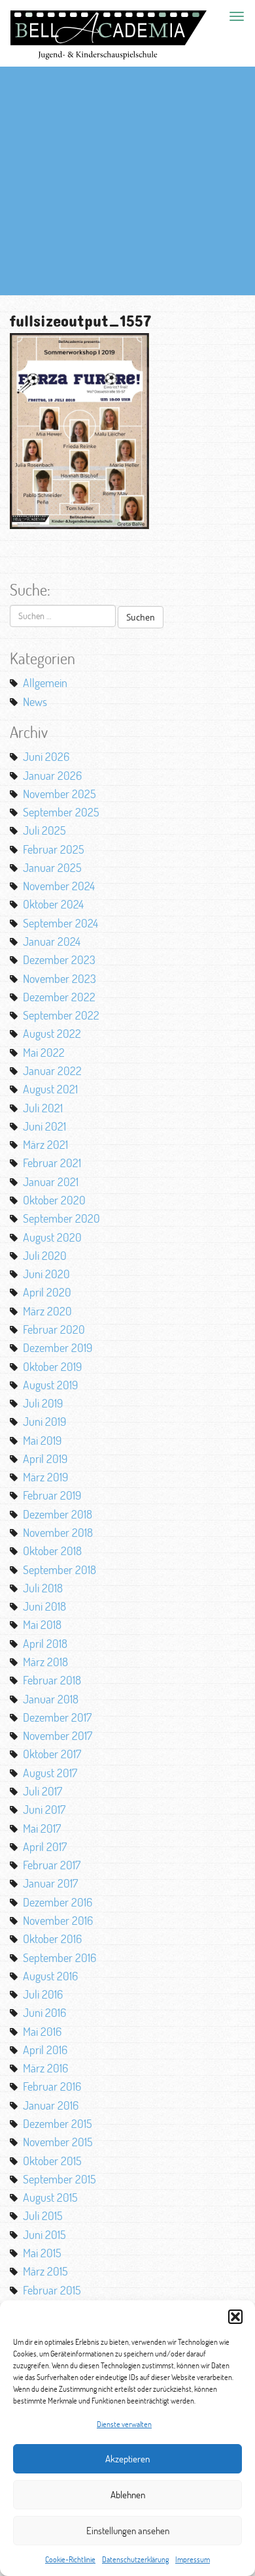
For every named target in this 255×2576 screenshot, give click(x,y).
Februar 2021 (52, 1163)
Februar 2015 (52, 2290)
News (35, 701)
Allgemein (45, 683)
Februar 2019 (52, 1495)
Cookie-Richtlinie (70, 2559)
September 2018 (59, 1570)
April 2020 (47, 1292)
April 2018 (45, 1643)
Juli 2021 (43, 1108)
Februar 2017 (52, 1865)
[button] (235, 2317)
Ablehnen (128, 2495)
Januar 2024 (52, 941)
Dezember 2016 (58, 1902)
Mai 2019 (42, 1440)
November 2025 (59, 794)
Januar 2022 (52, 1071)
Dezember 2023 (59, 959)
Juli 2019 (43, 1403)
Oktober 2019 (52, 1366)
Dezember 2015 (58, 2123)
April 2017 (45, 1846)
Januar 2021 (51, 1182)
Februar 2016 (52, 2086)
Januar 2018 (51, 1699)
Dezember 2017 (57, 1717)
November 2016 (58, 1920)
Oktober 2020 (54, 1200)
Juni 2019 (44, 1421)
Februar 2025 (54, 849)
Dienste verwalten (124, 2424)
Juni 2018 (44, 1606)
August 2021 (50, 1089)
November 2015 (58, 2142)
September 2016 (59, 1957)
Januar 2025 (52, 867)
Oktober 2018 (52, 1551)
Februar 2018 (52, 1680)
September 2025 (61, 812)
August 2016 (50, 1976)
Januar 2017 (50, 1883)
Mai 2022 (44, 1052)
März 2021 (45, 1144)
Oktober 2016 (52, 1939)
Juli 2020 (45, 1255)
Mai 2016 (42, 2031)
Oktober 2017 (52, 1754)
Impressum (193, 2559)
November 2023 (59, 978)
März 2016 (45, 2068)
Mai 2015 (42, 2253)
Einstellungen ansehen (128, 2531)
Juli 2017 (42, 1791)
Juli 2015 (43, 2215)
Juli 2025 (44, 830)
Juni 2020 (46, 1274)
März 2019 (45, 1477)
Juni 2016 (44, 2012)
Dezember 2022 (59, 997)
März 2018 (45, 1662)
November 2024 (59, 886)
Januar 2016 (51, 2105)
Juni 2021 (44, 1126)
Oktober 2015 (52, 2161)
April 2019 (45, 1458)
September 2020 (61, 1218)
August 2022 (52, 1033)
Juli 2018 (43, 1588)
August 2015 (50, 2197)
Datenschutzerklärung (135, 2559)
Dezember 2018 (58, 1514)
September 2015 (59, 2179)
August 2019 (50, 1385)
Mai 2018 (42, 1624)
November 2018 (58, 1532)
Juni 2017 (44, 1809)
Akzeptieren (127, 2459)
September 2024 (60, 923)
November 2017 (58, 1735)
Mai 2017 (42, 1828)
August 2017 (50, 1773)
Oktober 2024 (53, 904)
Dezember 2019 (58, 1347)
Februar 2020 (54, 1329)
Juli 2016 (43, 1994)
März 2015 (45, 2271)
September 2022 (61, 1015)
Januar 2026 (52, 775)
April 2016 (45, 2050)
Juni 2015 (44, 2234)
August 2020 (52, 1237)
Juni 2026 (46, 756)
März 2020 (47, 1311)
